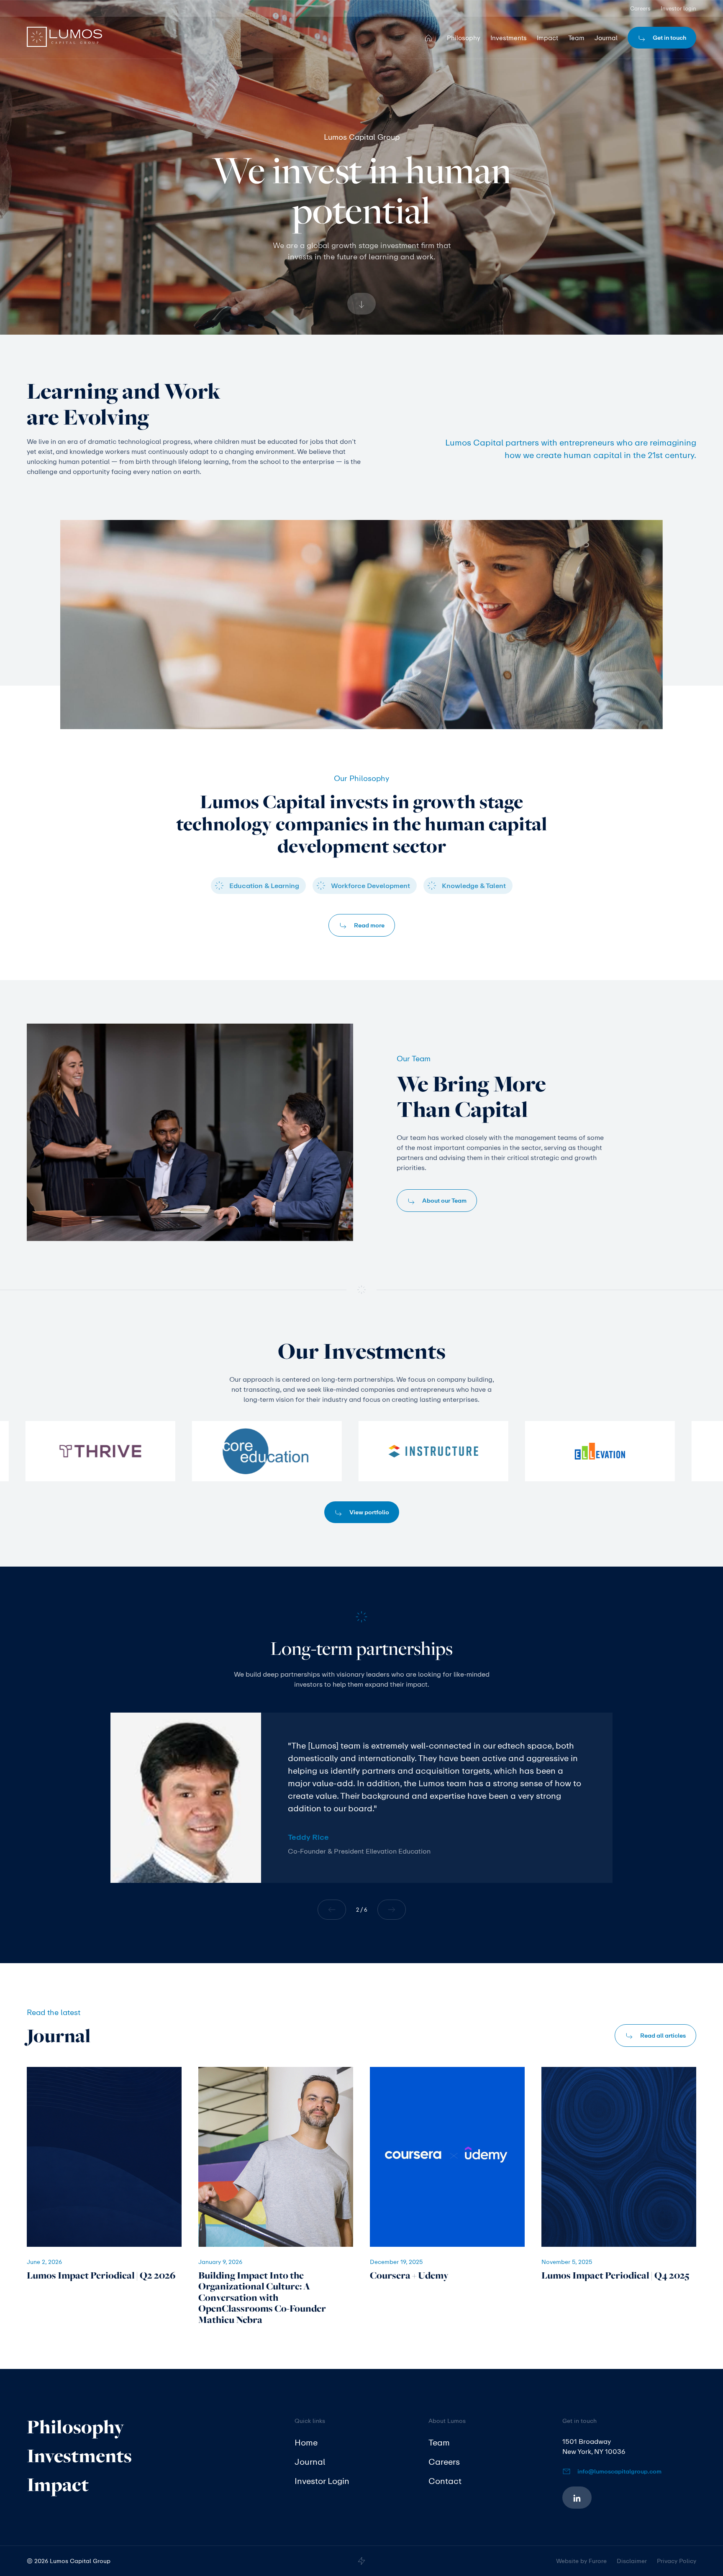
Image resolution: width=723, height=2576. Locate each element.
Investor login (678, 8)
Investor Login (322, 2481)
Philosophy (76, 2427)
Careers (640, 8)
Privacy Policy (677, 2561)
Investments (79, 2456)
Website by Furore (581, 2561)
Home (306, 2442)
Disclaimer (632, 2561)
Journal (310, 2462)
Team (439, 2442)
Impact (58, 2485)
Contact (445, 2481)
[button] (331, 1910)
